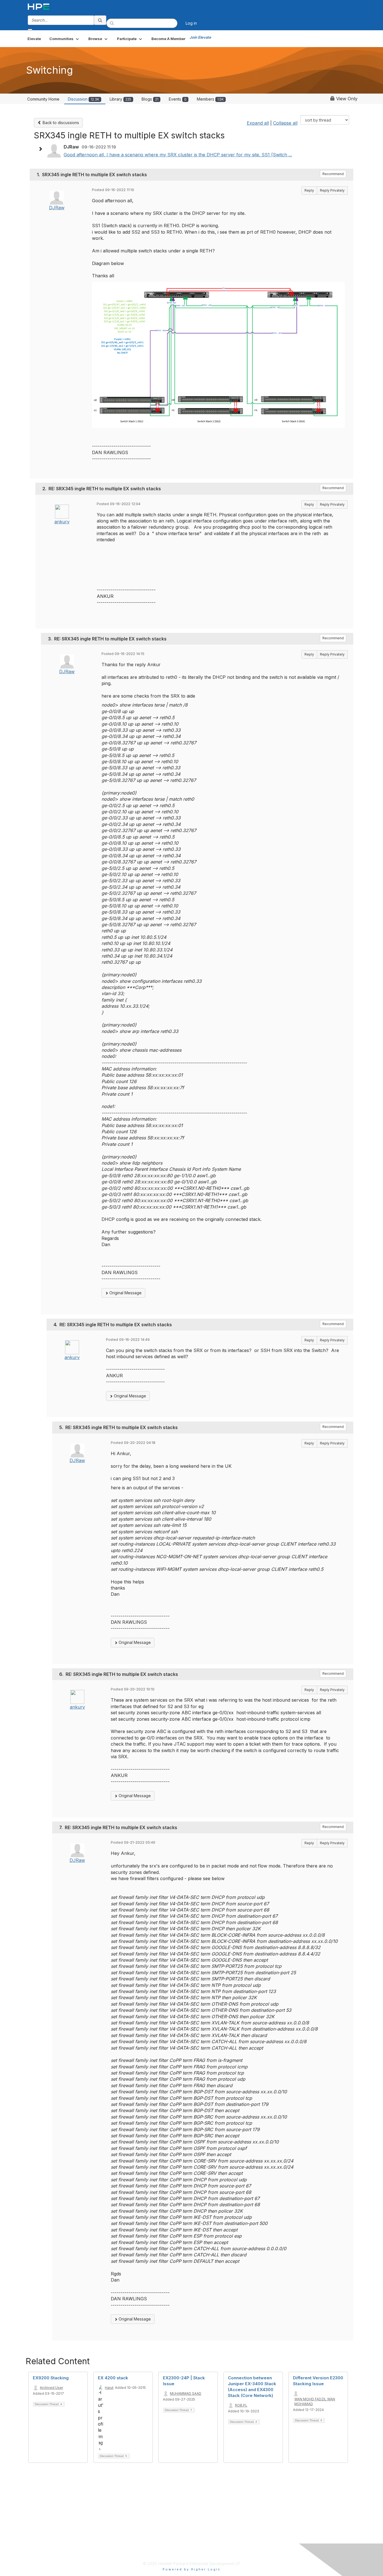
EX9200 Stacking (51, 2378)
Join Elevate (200, 37)
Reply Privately (332, 190)
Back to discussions (60, 123)
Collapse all (285, 123)
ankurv (62, 522)
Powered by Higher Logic (192, 2569)
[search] (100, 20)
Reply (309, 190)
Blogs (150, 99)
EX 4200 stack (113, 2378)
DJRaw (57, 208)
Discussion (84, 99)
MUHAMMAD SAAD (186, 2393)
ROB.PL (241, 2405)
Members (210, 99)
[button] (65, 39)
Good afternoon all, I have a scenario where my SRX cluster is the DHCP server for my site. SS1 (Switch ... (178, 155)
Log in (191, 23)
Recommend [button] (333, 174)
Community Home (43, 99)
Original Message (125, 1293)
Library (120, 99)
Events (178, 99)
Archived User (51, 2388)
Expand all (258, 123)
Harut (109, 2388)
